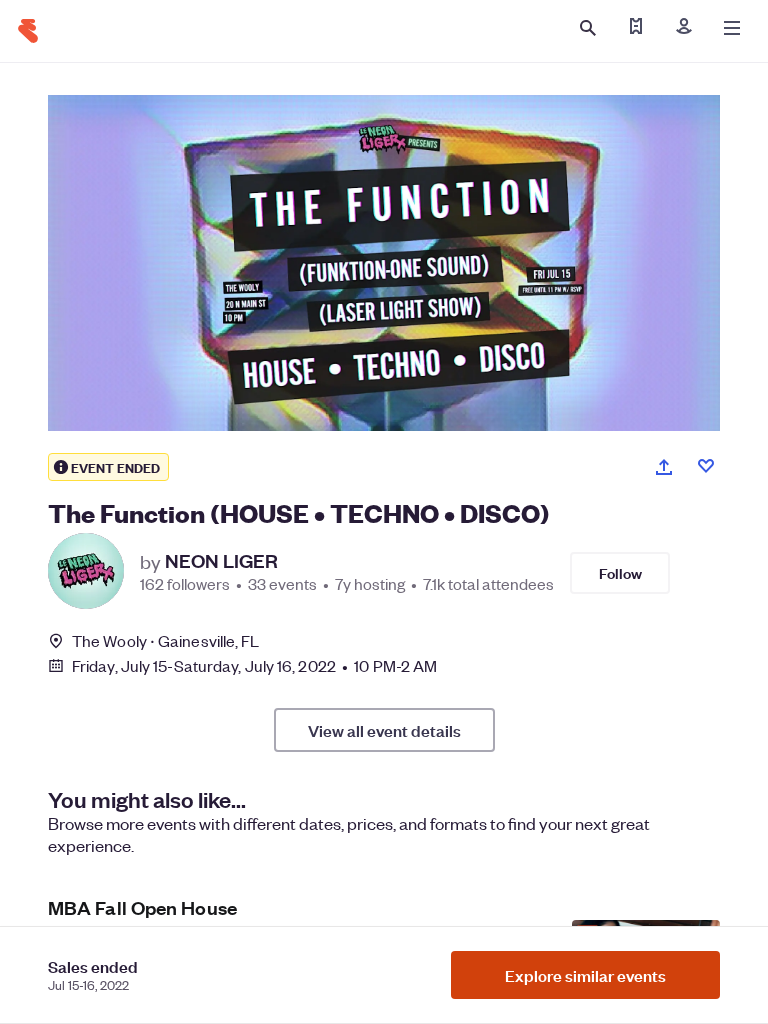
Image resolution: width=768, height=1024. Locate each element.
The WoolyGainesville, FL (166, 640)
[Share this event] (664, 467)
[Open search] (588, 28)
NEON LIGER (221, 561)
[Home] (28, 31)
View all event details (384, 730)
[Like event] (706, 466)
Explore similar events (585, 975)
